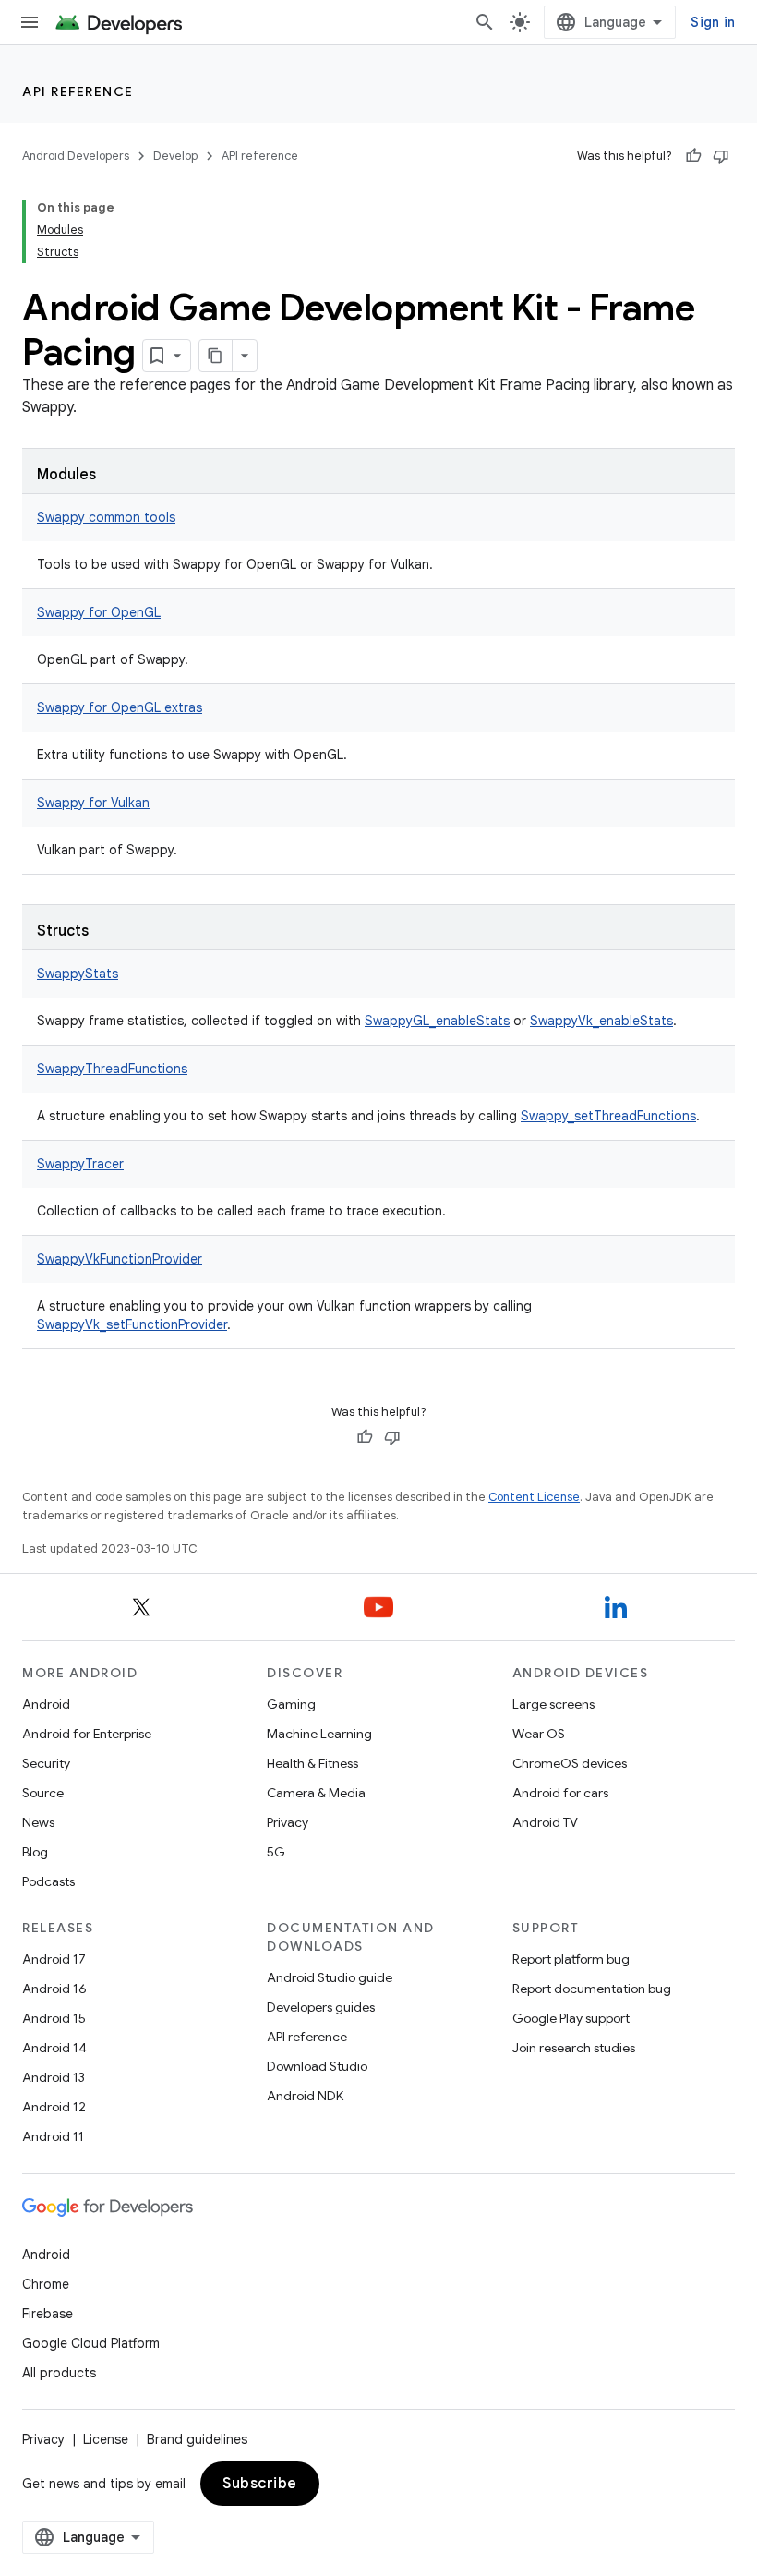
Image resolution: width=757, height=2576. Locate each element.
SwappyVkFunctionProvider (120, 1259)
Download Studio (317, 2066)
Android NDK (305, 2096)
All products (59, 2373)
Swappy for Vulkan (93, 803)
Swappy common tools (106, 517)
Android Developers (76, 156)
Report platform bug (571, 1959)
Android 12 (54, 2107)
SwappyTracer (80, 1164)
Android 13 (54, 2077)
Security (46, 1763)
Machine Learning (319, 1734)
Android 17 (54, 1959)
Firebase (48, 2314)
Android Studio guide (330, 1977)
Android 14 (54, 2048)
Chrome (46, 2284)
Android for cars (560, 1793)
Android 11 (53, 2136)
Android (46, 1704)
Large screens (553, 1704)
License (106, 2439)
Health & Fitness (312, 1763)
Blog (35, 1852)
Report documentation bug (592, 1989)
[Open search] (485, 22)
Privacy (288, 1822)
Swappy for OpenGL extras (120, 707)
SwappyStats (78, 974)
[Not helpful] (721, 156)
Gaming (291, 1704)
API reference (78, 91)
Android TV (545, 1822)
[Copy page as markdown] (216, 356)
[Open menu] (30, 22)
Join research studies (574, 2048)
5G (276, 1852)
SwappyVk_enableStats (601, 1021)
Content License (534, 1497)
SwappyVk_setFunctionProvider (132, 1324)
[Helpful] (693, 156)
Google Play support (571, 2018)
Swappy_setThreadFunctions (608, 1116)
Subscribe (260, 2484)
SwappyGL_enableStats (437, 1021)
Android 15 (54, 2018)
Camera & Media (316, 1793)
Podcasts (48, 1881)
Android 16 (54, 1989)
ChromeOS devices (570, 1763)
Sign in (713, 22)
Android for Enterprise (87, 1734)
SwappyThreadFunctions (112, 1069)
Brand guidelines (197, 2439)
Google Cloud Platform (91, 2343)
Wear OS (539, 1734)
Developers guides (321, 2007)
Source (43, 1793)
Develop (175, 156)
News (38, 1822)
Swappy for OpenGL (99, 612)
